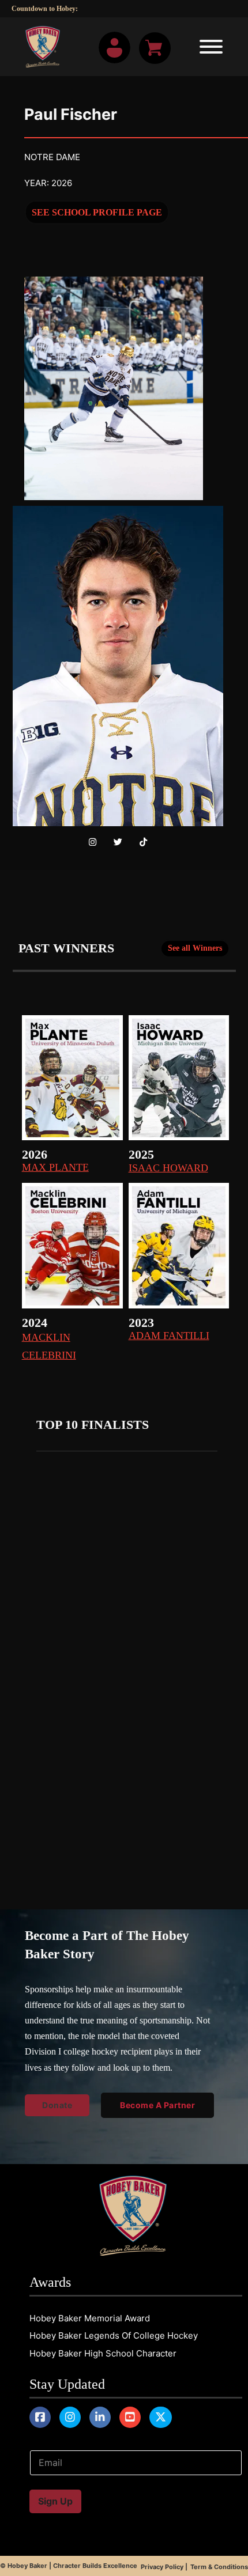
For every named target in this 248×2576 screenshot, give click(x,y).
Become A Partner (157, 2105)
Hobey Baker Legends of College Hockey (114, 2335)
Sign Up (55, 2501)
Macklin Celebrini (49, 1346)
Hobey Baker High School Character (103, 2353)
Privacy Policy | (164, 2567)
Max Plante (55, 1167)
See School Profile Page (97, 212)
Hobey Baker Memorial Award (90, 2318)
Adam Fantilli (169, 1336)
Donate (26, 79)
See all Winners (195, 948)
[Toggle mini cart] (155, 48)
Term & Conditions (219, 2567)
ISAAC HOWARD (168, 1168)
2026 (35, 1154)
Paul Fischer (71, 114)
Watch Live (35, 61)
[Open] (208, 47)
